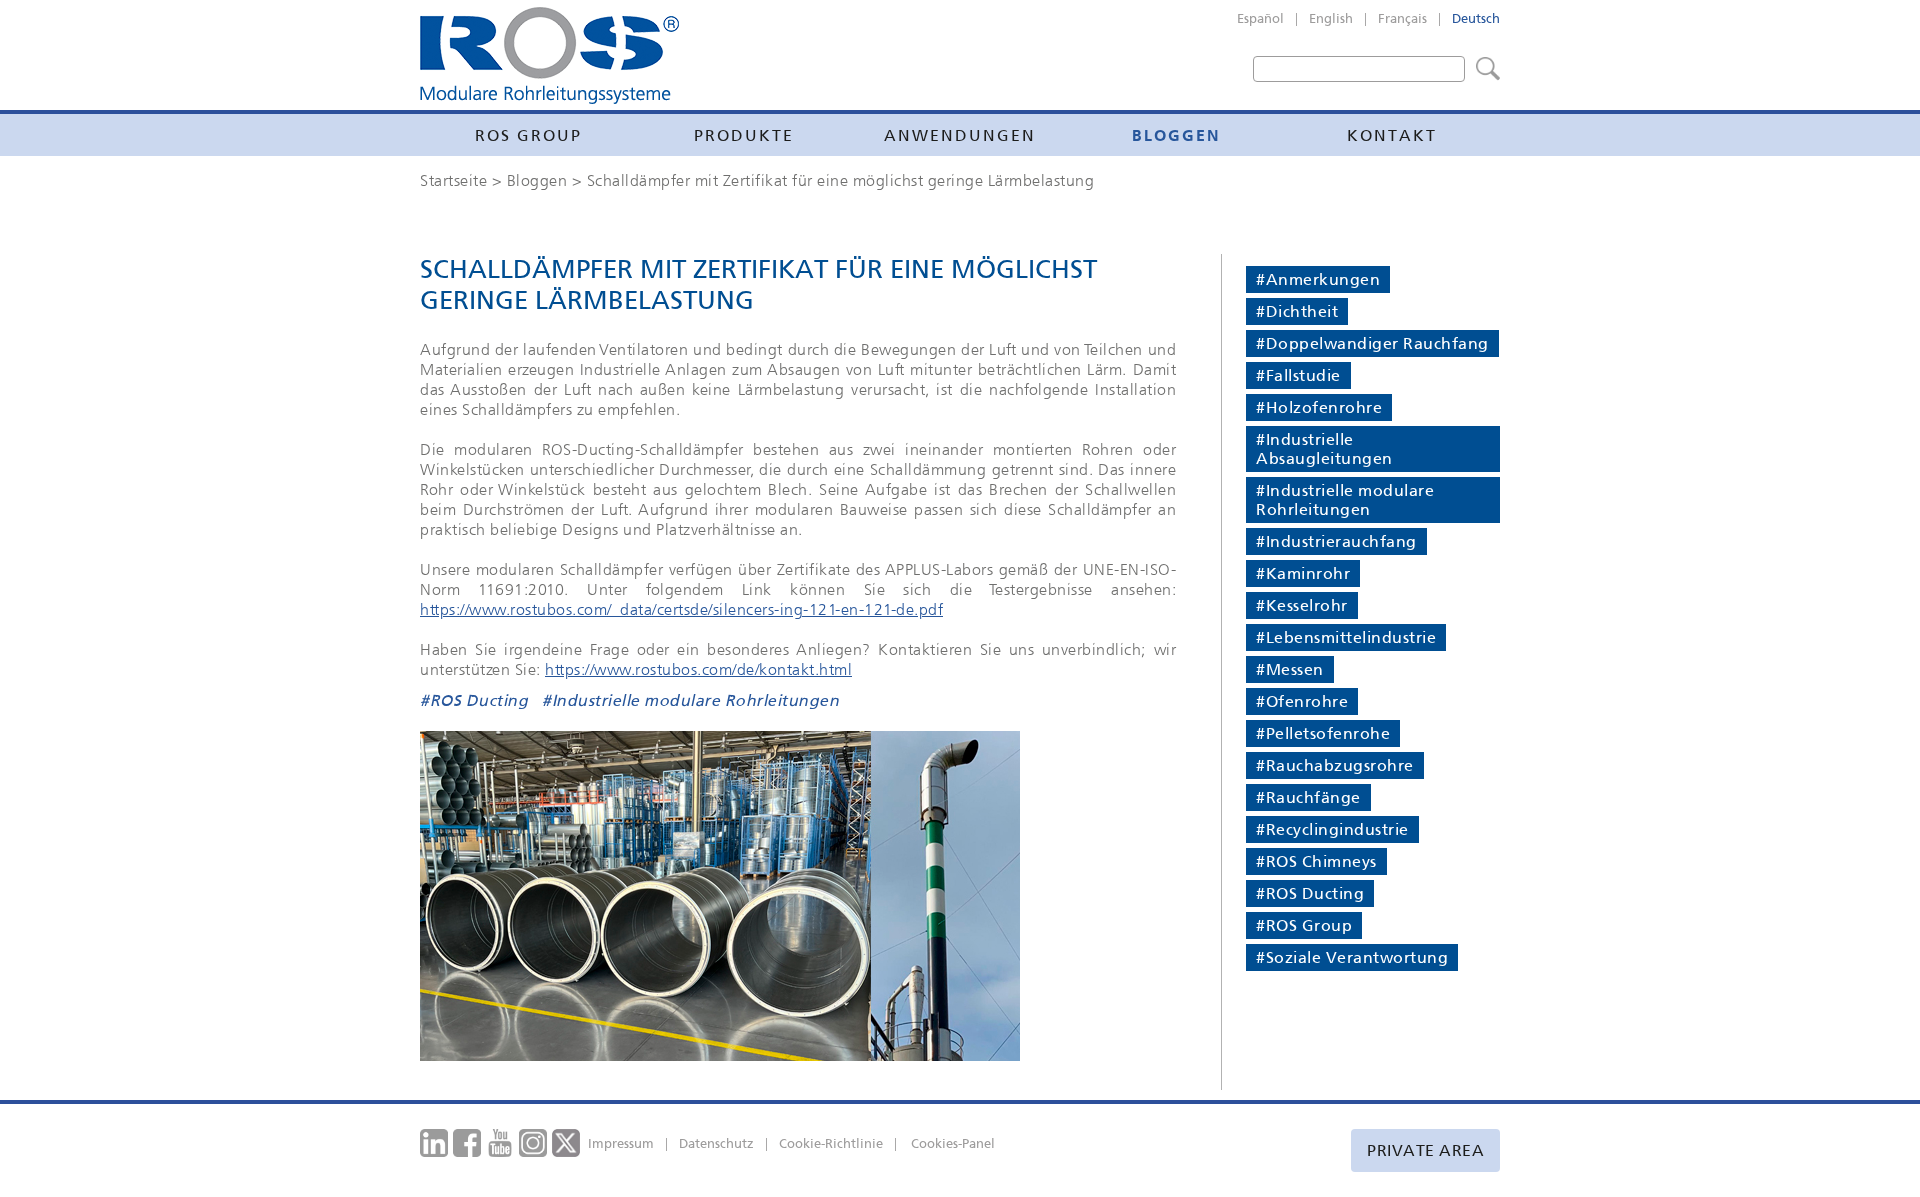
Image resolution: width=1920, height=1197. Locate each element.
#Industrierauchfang (1336, 541)
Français (1402, 18)
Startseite (453, 180)
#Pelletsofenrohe (1323, 733)
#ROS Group (1304, 925)
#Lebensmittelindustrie (1346, 637)
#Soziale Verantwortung (1352, 957)
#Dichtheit (1297, 311)
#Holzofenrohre (1319, 407)
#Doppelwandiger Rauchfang (1372, 343)
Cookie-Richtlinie (831, 1143)
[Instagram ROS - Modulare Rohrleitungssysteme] (533, 1142)
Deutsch (1476, 18)
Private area (1425, 1150)
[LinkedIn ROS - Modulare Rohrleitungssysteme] (434, 1142)
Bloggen (1176, 135)
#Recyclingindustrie (1332, 829)
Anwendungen (960, 135)
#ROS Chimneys (1316, 861)
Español (1260, 18)
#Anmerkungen (1318, 279)
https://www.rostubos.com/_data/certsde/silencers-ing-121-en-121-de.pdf (681, 609)
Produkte (744, 135)
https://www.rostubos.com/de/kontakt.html (698, 669)
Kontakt (1392, 135)
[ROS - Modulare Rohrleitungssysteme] (549, 55)
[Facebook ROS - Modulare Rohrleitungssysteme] (467, 1142)
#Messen (1290, 669)
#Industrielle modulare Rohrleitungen (690, 702)
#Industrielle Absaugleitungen (1324, 449)
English (1331, 18)
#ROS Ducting (474, 702)
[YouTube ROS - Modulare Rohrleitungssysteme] (500, 1142)
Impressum (621, 1143)
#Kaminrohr (1303, 573)
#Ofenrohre (1302, 701)
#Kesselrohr (1302, 605)
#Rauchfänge (1308, 797)
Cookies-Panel (953, 1143)
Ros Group (528, 135)
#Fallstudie (1298, 375)
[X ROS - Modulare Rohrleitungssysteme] (566, 1142)
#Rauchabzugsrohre (1335, 765)
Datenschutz (716, 1143)
